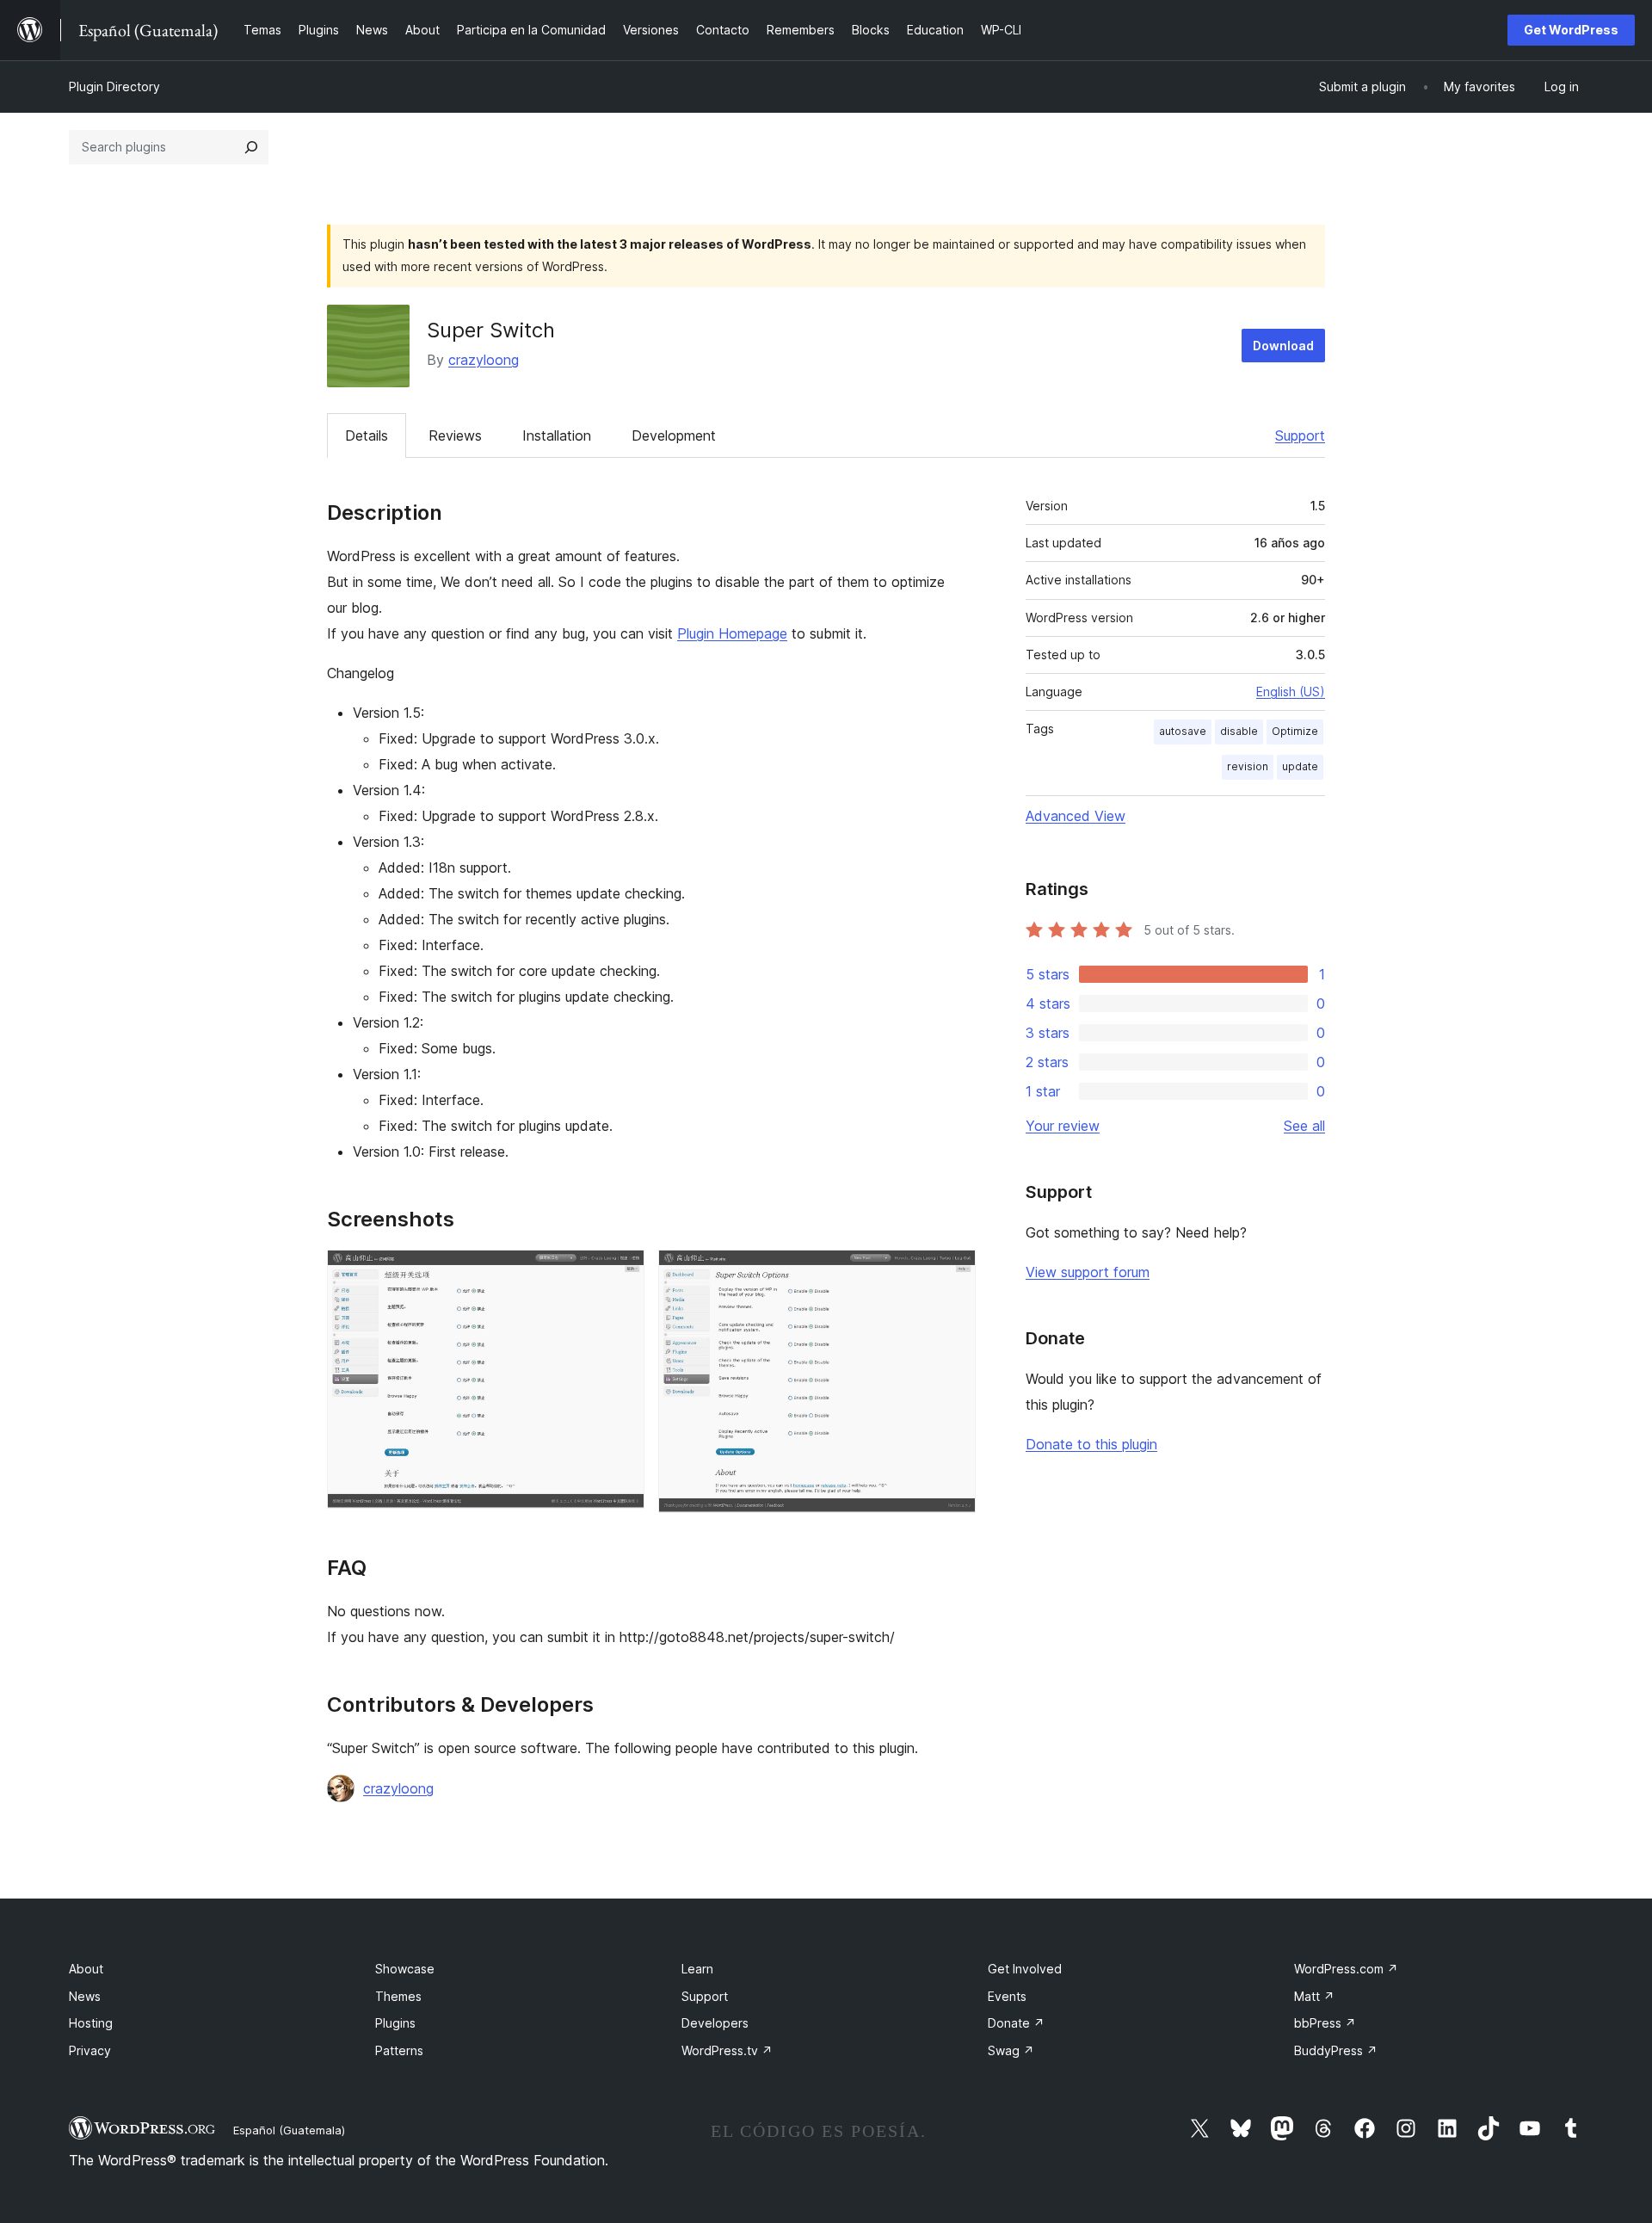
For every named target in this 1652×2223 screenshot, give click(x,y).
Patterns (399, 2050)
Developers (715, 2023)
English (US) (1291, 692)
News (85, 1996)
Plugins (395, 2023)
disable (1239, 731)
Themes (398, 1996)
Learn (697, 1969)
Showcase (405, 1969)
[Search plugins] (251, 147)
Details (367, 435)
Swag (1011, 2050)
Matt (1314, 1996)
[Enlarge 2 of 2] (952, 1273)
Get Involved (1025, 1969)
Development (674, 435)
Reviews (455, 435)
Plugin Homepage (732, 633)
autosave (1183, 731)
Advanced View (1076, 816)
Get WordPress (1571, 30)
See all (1304, 1126)
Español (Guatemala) (289, 2130)
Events (1007, 1996)
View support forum (1088, 1272)
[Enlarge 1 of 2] (621, 1273)
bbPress (1325, 2023)
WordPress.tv (727, 2050)
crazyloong (484, 360)
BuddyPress (1336, 2050)
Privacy (90, 2050)
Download (1283, 346)
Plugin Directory (114, 86)
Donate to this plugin (1091, 1444)
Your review (1063, 1126)
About (86, 1969)
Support (1300, 435)
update (1300, 766)
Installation (557, 435)
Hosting (91, 2023)
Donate (1016, 2023)
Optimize (1295, 731)
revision (1248, 766)
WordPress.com (1346, 1969)
